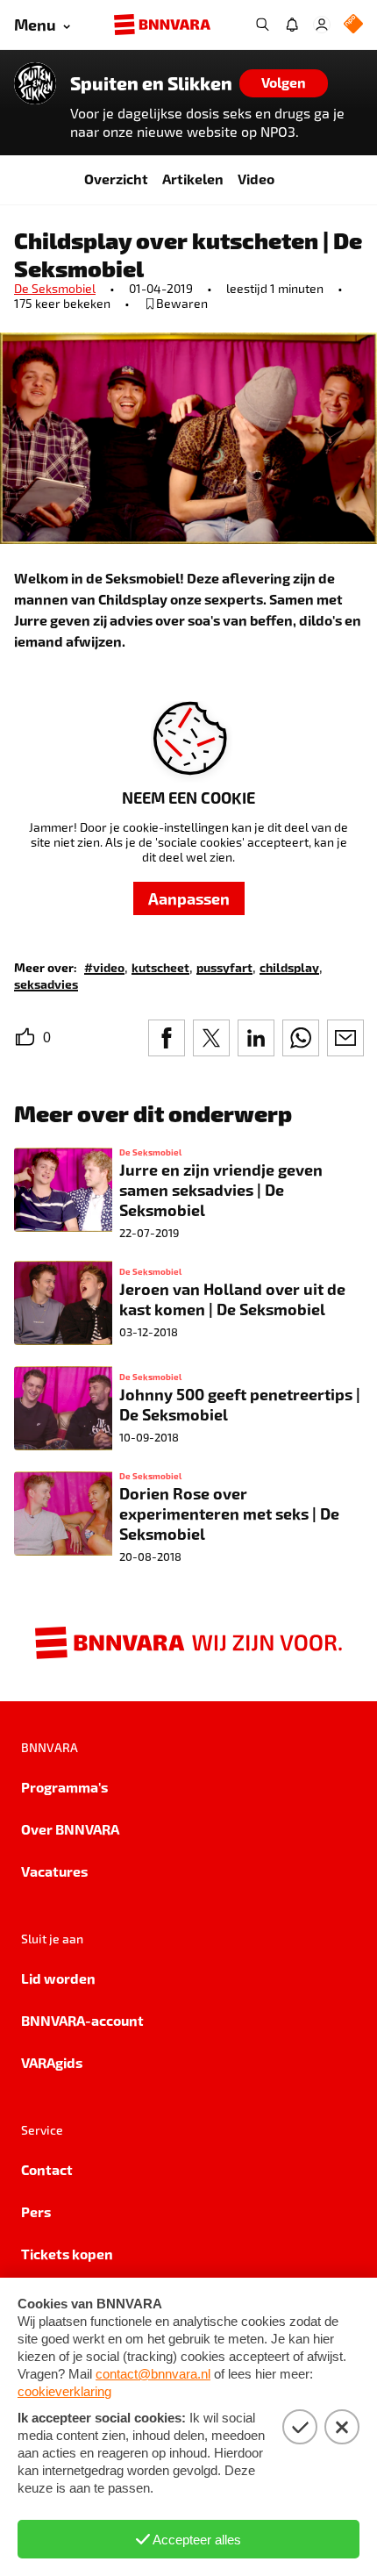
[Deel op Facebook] (167, 1038)
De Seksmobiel (55, 288)
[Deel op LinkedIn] (256, 1038)
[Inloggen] (322, 25)
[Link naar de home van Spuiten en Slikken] (35, 83)
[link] (104, 966)
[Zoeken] (262, 25)
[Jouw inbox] (292, 25)
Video (256, 179)
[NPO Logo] (353, 25)
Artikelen (193, 179)
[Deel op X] (211, 1038)
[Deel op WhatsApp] (301, 1038)
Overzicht (116, 179)
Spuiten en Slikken (151, 83)
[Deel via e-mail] (345, 1038)
